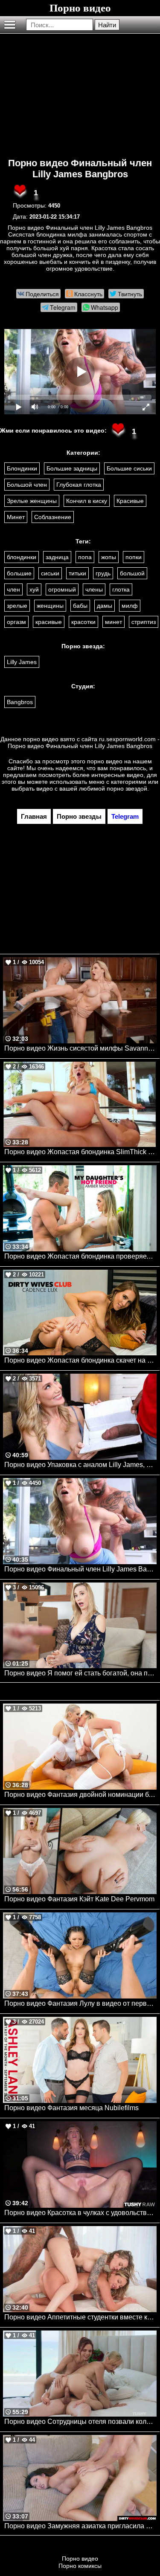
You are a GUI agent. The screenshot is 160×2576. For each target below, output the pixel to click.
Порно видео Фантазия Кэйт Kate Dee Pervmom (79, 1899)
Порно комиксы (80, 2566)
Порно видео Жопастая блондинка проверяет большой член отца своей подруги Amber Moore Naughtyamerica (80, 1256)
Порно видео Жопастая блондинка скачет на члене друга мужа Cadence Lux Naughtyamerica (80, 1360)
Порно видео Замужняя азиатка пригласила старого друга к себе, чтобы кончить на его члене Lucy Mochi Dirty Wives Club (80, 2526)
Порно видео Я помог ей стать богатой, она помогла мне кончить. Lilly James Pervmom (80, 1673)
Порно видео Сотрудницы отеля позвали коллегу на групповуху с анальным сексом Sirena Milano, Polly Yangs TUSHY (80, 2421)
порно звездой (127, 788)
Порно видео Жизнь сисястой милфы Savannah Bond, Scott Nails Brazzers (80, 1048)
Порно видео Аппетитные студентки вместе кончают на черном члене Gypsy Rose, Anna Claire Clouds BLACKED (80, 2317)
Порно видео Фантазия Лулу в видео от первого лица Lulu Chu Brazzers (80, 2003)
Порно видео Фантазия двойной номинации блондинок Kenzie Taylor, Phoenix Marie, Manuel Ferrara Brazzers (80, 1795)
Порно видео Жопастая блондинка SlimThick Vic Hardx (80, 1152)
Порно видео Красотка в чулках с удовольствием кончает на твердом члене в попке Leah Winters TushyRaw (80, 2213)
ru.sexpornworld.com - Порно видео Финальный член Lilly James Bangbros (84, 742)
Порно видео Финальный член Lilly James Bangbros (80, 169)
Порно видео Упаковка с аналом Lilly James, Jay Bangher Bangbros (80, 1465)
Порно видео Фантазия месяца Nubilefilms (71, 2108)
